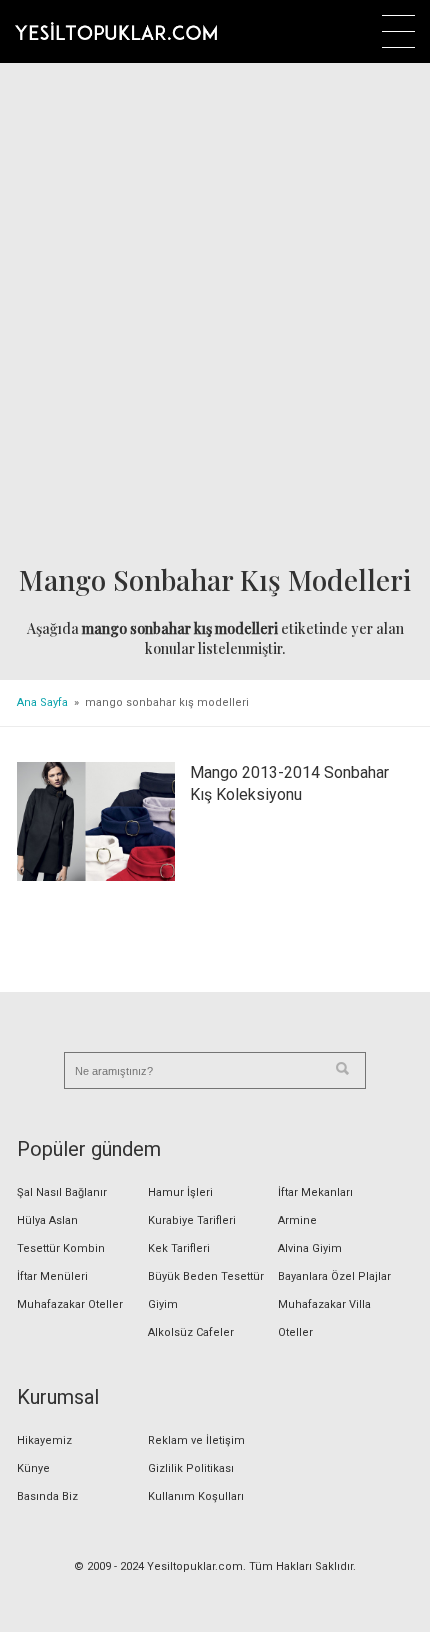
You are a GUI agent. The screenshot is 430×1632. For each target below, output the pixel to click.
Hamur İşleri (180, 1192)
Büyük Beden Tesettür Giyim (206, 1290)
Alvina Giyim (310, 1248)
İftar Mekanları (315, 1192)
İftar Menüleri (52, 1276)
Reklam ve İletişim (196, 1440)
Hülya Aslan (47, 1220)
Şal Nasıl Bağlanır (62, 1192)
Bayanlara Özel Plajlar (334, 1276)
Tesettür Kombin (61, 1248)
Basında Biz (47, 1496)
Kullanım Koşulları (196, 1496)
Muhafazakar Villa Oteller (324, 1318)
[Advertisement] (215, 316)
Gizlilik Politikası (191, 1468)
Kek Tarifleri (179, 1248)
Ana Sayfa (42, 702)
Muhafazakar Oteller (70, 1304)
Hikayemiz (44, 1440)
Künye (33, 1468)
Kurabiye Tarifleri (192, 1220)
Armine (297, 1220)
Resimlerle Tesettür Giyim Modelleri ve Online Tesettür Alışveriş (116, 31)
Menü (398, 31)
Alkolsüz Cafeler (191, 1332)
